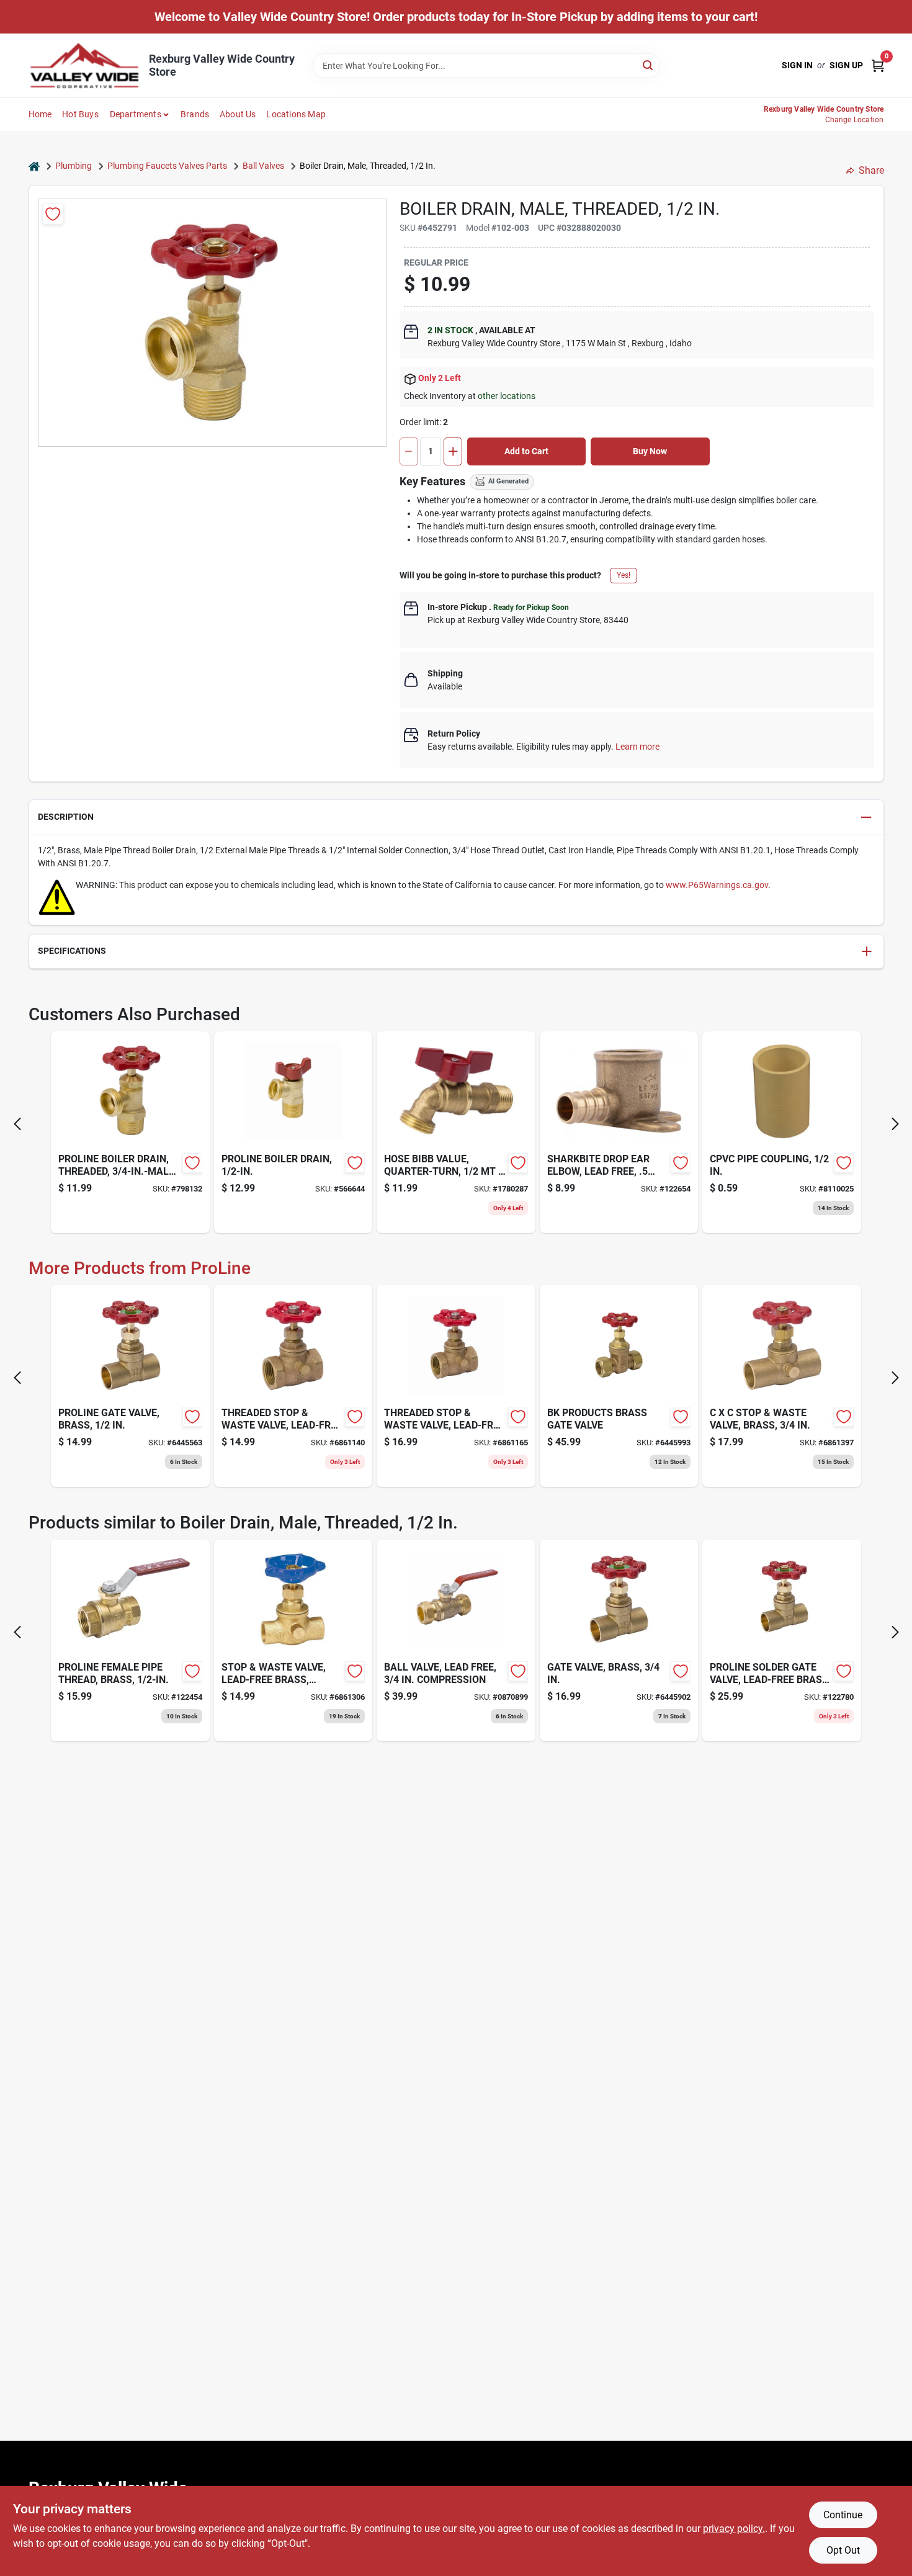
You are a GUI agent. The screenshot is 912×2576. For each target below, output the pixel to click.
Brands (195, 114)
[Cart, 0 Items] (878, 65)
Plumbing (74, 166)
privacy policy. (734, 2529)
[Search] (649, 65)
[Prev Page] (17, 1124)
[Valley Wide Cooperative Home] (84, 65)
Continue (843, 2515)
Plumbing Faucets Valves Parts (167, 166)
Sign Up (846, 65)
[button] (456, 818)
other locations (507, 396)
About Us (238, 114)
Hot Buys (80, 114)
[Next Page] (895, 1124)
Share (871, 170)
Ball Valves (263, 166)
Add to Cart (526, 451)
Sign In (797, 65)
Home (40, 114)
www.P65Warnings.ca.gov (717, 885)
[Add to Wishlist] (53, 214)
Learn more (637, 747)
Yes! (624, 575)
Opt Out (843, 2550)
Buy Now (650, 451)
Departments (136, 114)
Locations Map (296, 114)
